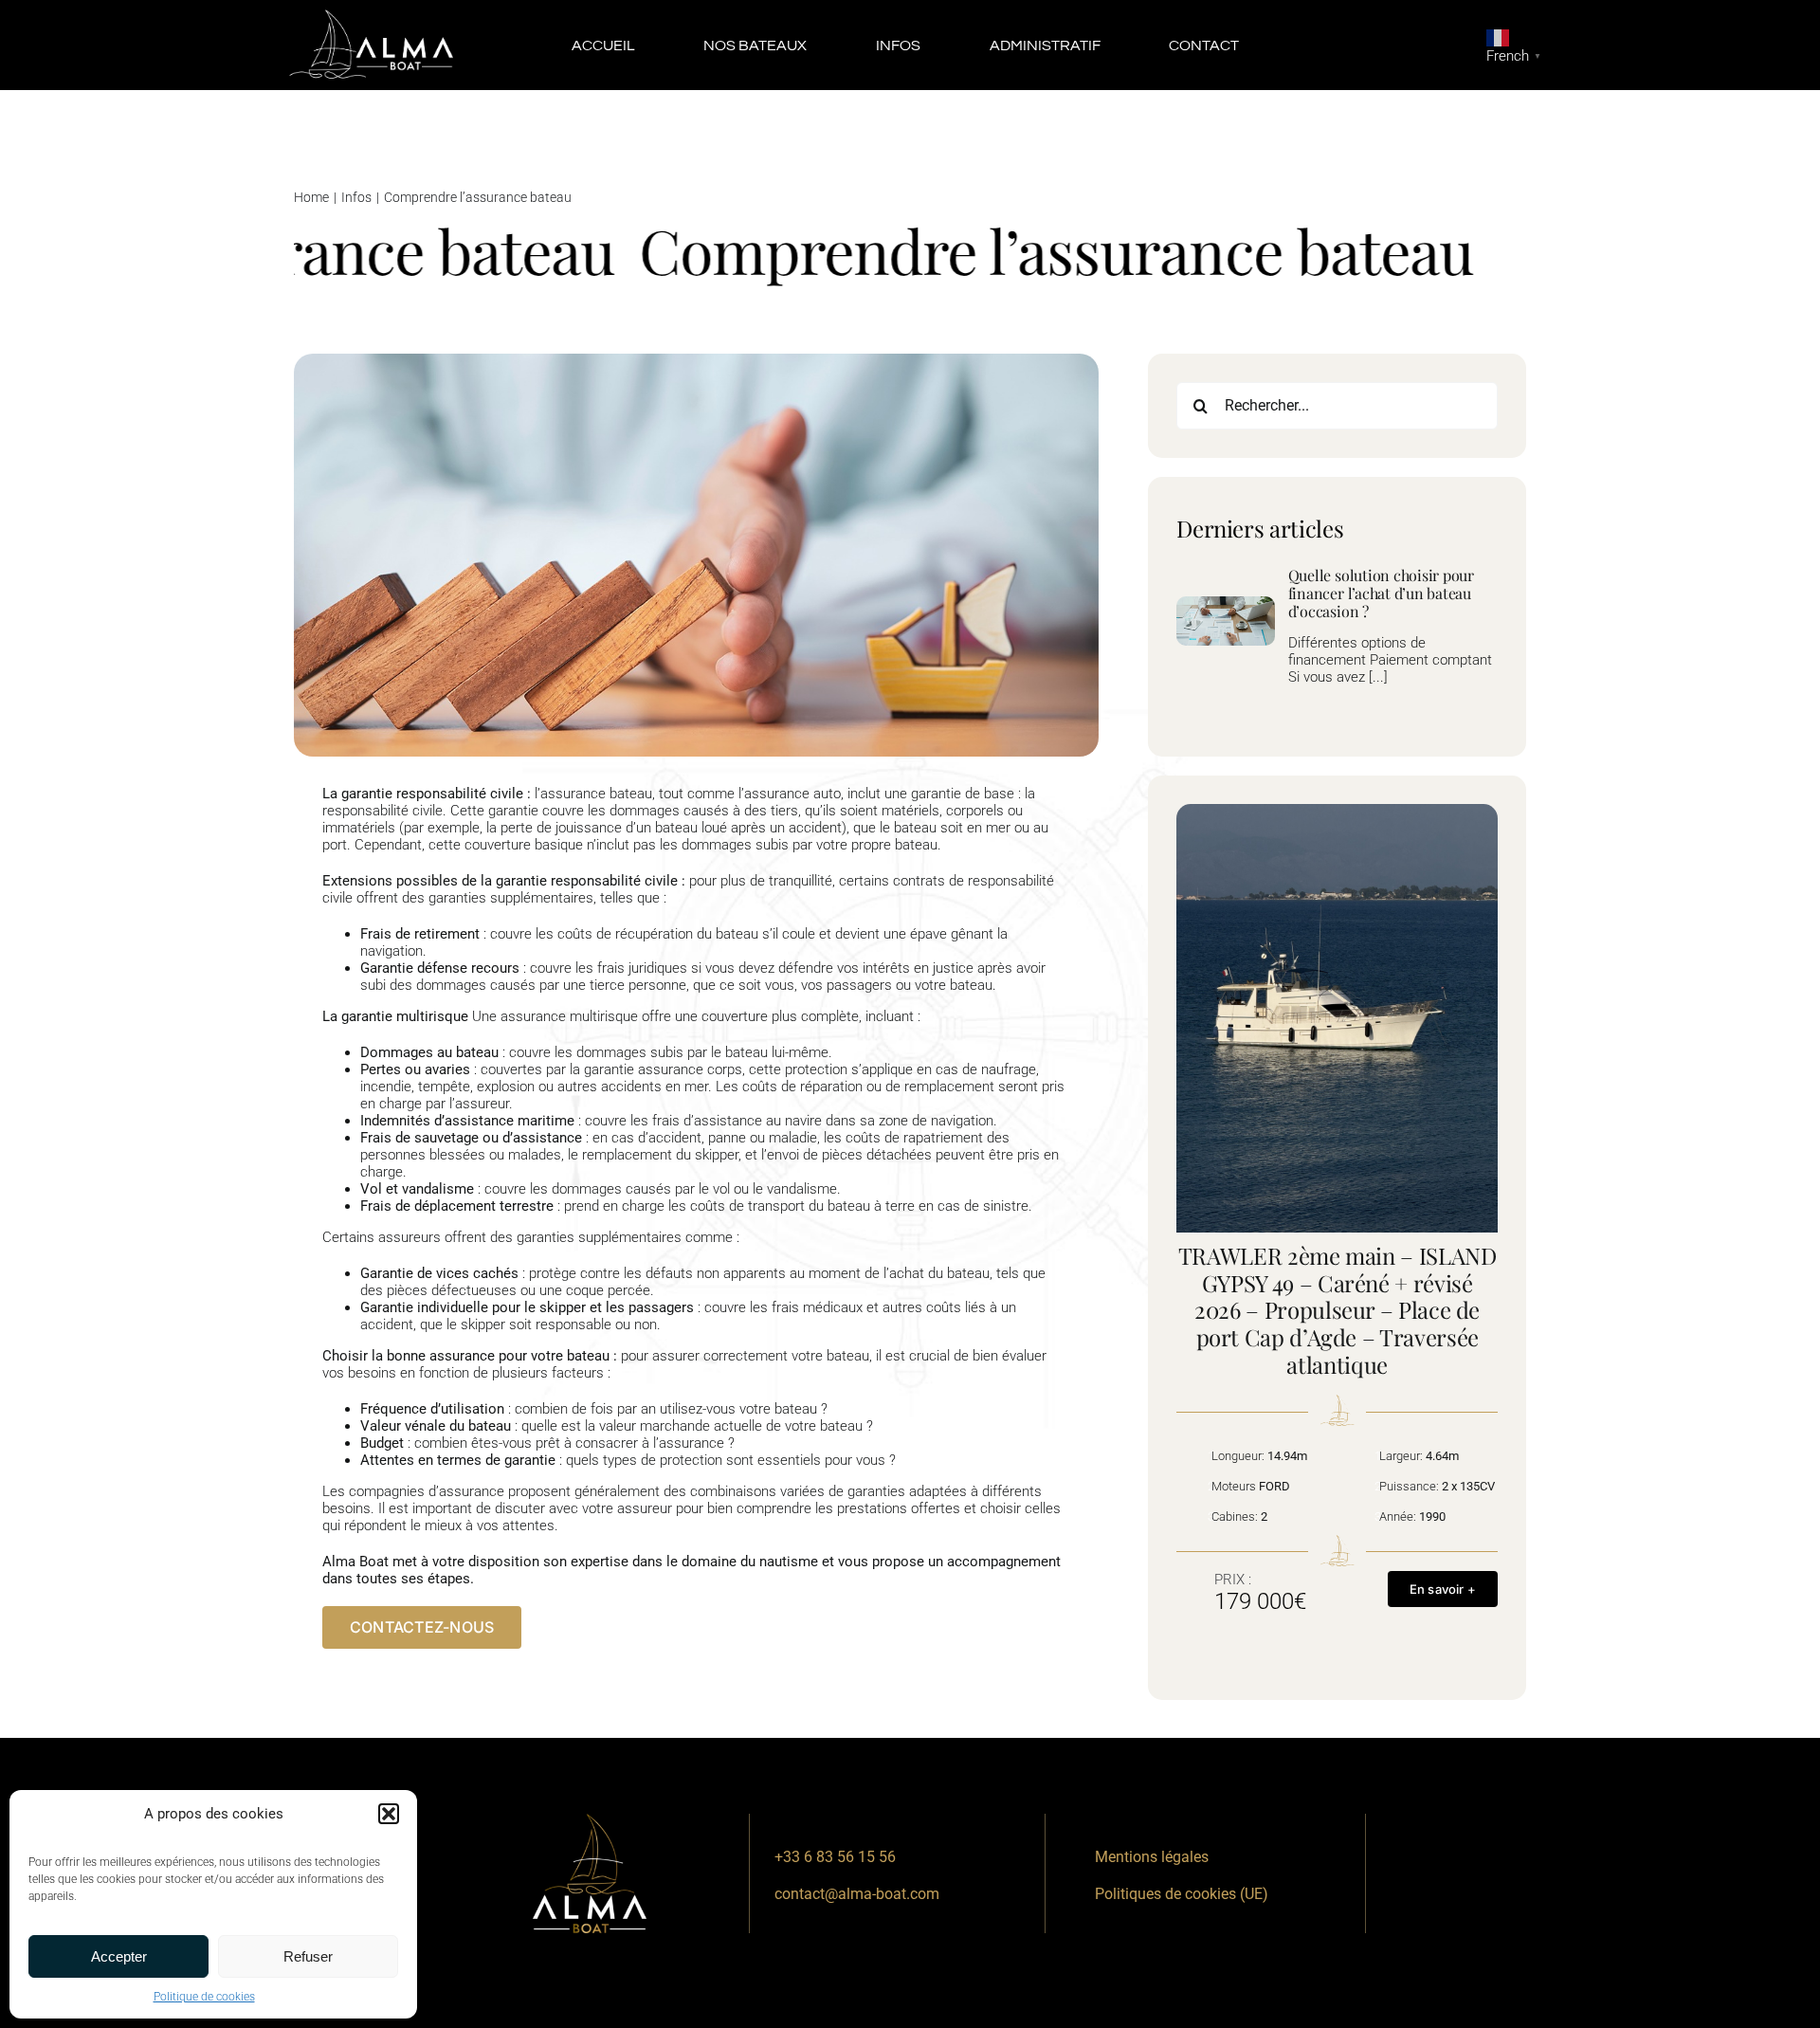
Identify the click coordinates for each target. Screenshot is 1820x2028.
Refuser (308, 1956)
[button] (389, 1814)
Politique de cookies (204, 1997)
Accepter (119, 1956)
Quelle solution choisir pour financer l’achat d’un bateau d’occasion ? (1381, 593)
